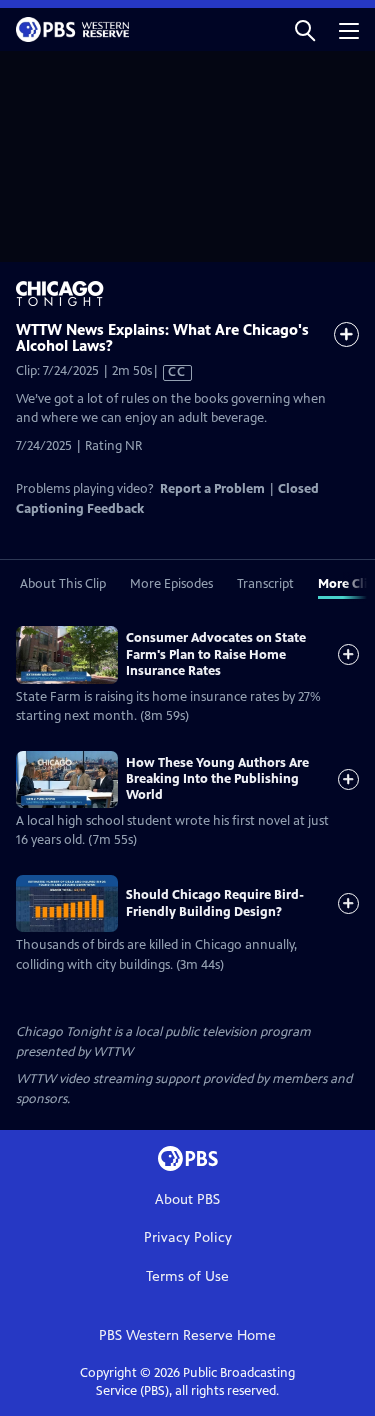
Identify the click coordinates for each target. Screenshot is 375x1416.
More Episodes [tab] (171, 584)
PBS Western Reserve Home (187, 1335)
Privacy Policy (188, 1237)
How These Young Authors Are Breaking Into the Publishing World (217, 779)
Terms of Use (187, 1276)
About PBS (187, 1199)
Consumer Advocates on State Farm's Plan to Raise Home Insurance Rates (216, 654)
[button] (305, 29)
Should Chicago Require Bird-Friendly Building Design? (215, 903)
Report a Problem (212, 489)
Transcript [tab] (265, 584)
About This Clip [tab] (63, 584)
